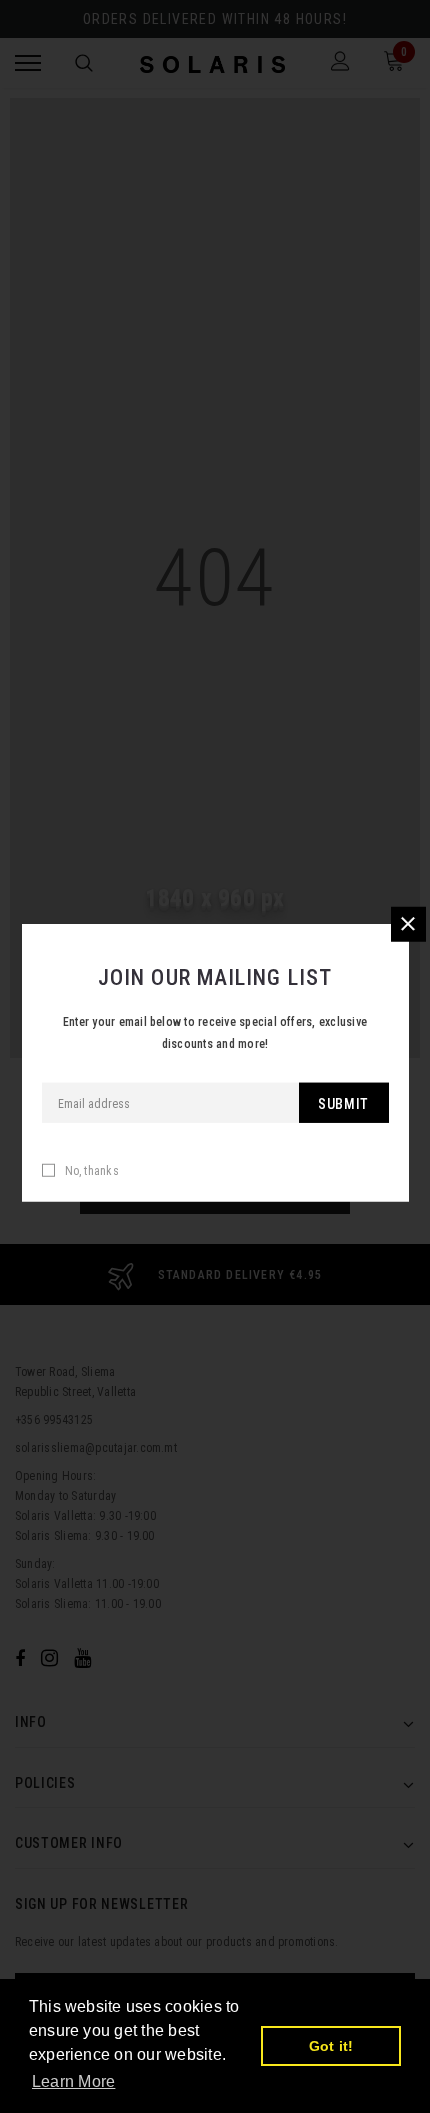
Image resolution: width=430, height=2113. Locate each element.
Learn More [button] (73, 2081)
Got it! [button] (331, 2046)
